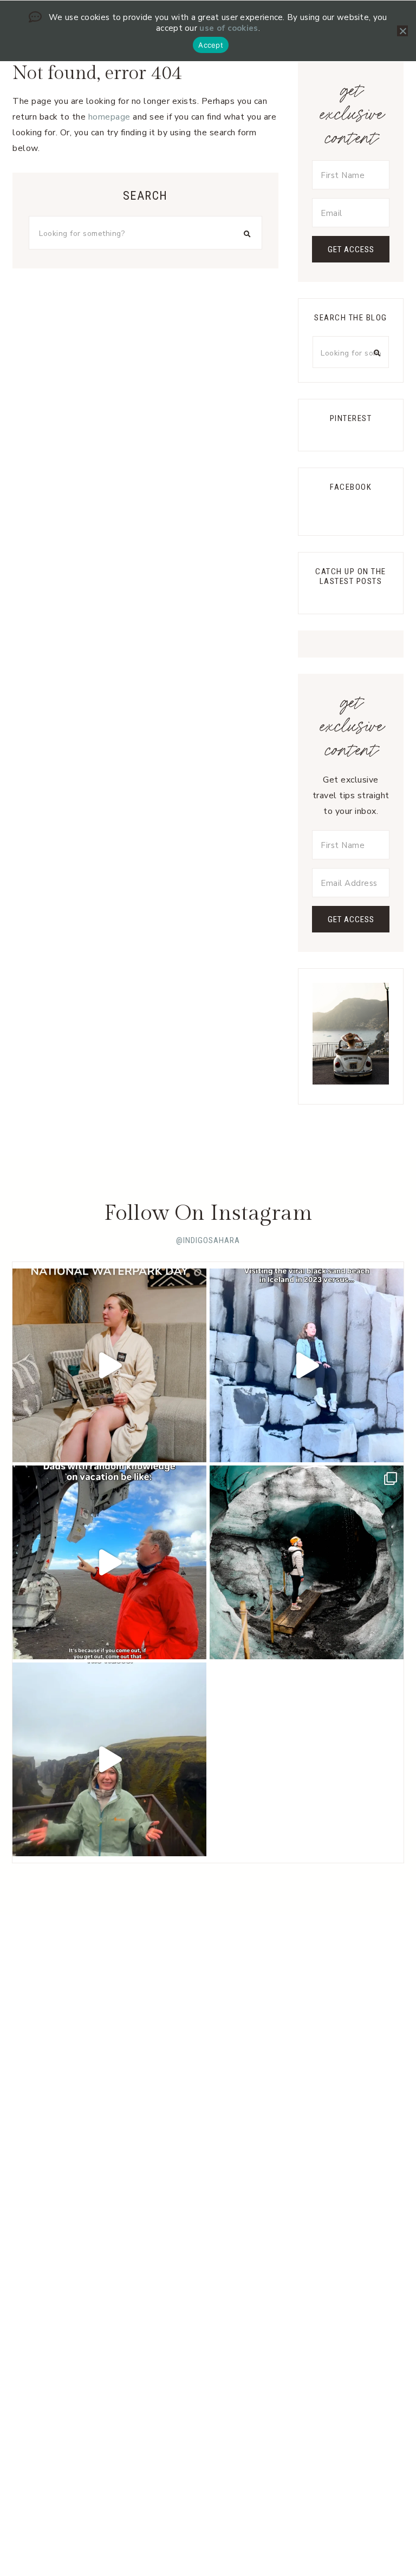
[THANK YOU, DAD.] (109, 1562)
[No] (402, 31)
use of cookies (229, 28)
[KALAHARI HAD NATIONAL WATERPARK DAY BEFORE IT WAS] (109, 1365)
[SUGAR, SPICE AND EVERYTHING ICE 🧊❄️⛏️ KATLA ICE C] (307, 1562)
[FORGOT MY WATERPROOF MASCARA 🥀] (109, 1759)
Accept (211, 45)
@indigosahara (208, 1240)
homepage (109, 117)
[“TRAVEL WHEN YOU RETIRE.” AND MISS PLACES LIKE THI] (307, 1365)
